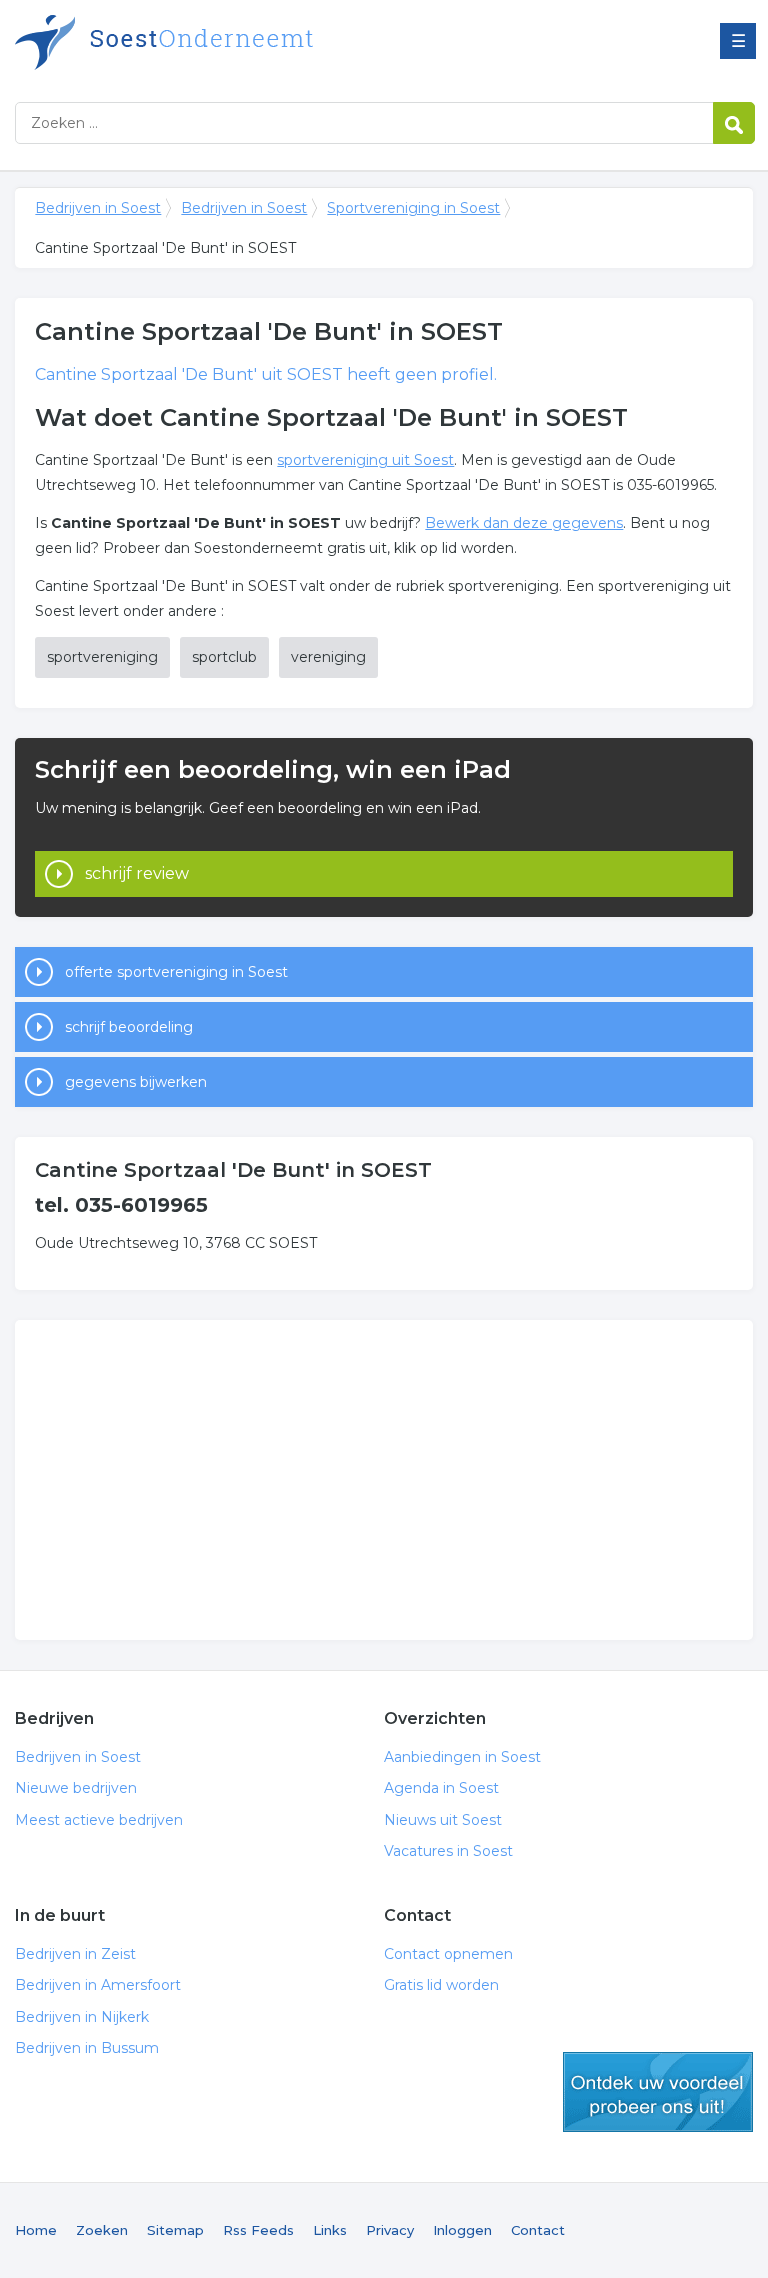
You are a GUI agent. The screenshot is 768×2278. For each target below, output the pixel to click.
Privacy (390, 2230)
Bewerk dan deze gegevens (524, 523)
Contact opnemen (448, 1954)
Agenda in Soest (441, 1788)
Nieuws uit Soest (443, 1820)
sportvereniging (102, 657)
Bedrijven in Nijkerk (82, 2017)
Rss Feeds (258, 2230)
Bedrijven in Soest (265, 42)
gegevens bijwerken (136, 1082)
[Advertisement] (383, 1480)
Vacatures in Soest (448, 1851)
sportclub (224, 657)
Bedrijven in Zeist (75, 1954)
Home (36, 2230)
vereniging (328, 657)
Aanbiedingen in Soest (462, 1757)
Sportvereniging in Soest (413, 208)
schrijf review (137, 873)
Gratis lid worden (441, 1985)
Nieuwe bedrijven (76, 1788)
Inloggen (462, 2230)
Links (330, 2230)
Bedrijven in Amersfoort (98, 1985)
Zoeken (102, 2230)
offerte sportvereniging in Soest (176, 972)
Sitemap (175, 2230)
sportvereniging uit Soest (365, 460)
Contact (538, 2230)
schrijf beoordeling (129, 1027)
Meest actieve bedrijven (99, 1820)
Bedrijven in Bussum (87, 2048)
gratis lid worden (658, 2092)
